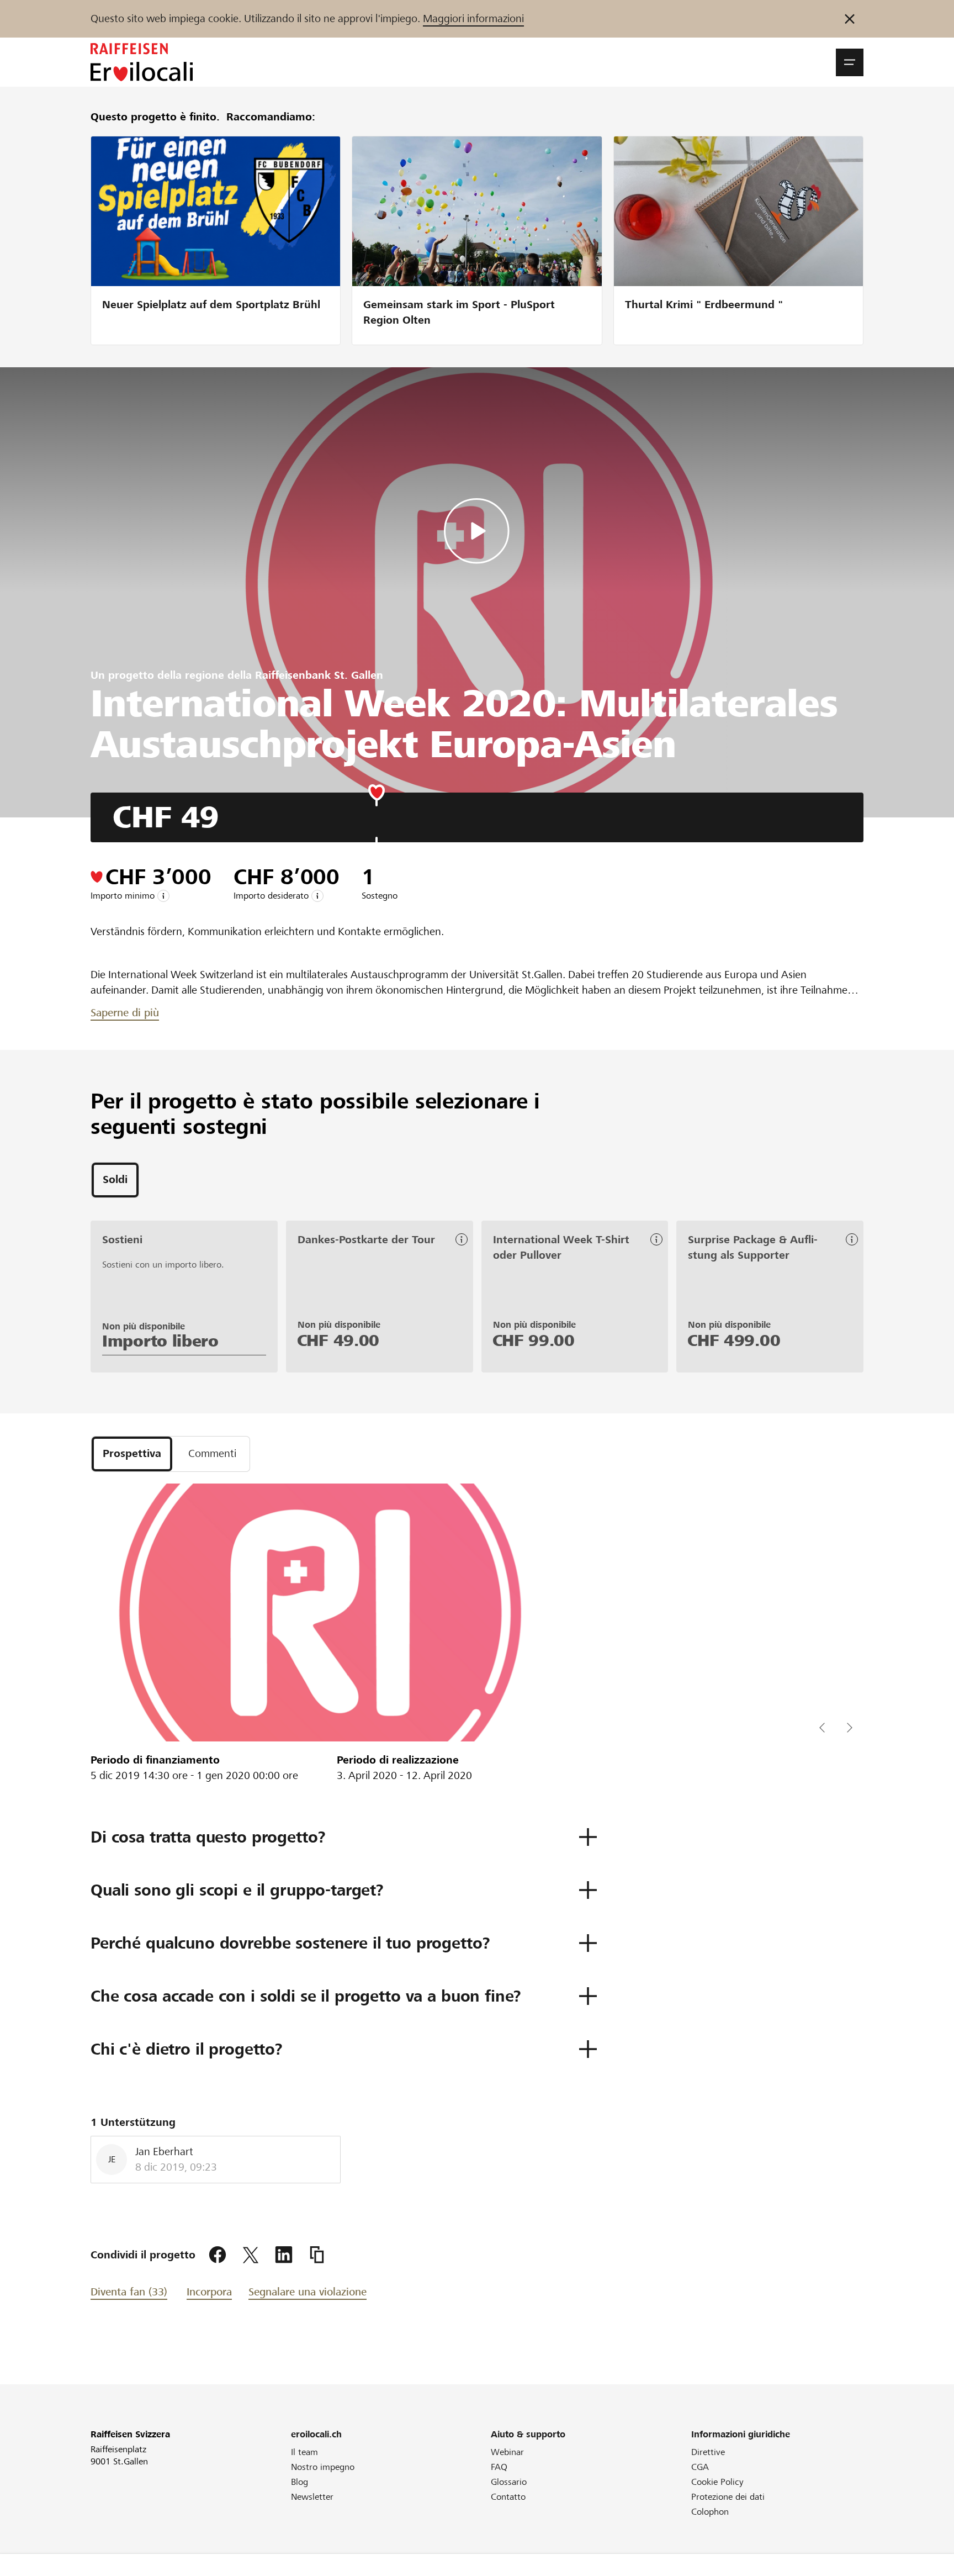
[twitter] (251, 2255)
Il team (304, 2452)
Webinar (507, 2452)
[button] (850, 62)
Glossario (509, 2482)
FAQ (499, 2467)
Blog (300, 2482)
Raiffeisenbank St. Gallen (319, 675)
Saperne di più (125, 1013)
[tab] (115, 1180)
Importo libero (160, 1341)
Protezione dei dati (728, 2497)
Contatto (508, 2497)
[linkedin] (284, 2255)
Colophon (710, 2512)
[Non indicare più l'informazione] (850, 19)
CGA (700, 2467)
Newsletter (312, 2497)
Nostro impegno (323, 2467)
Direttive (708, 2452)
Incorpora (209, 2292)
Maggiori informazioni (473, 19)
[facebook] (218, 2255)
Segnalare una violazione (308, 2292)
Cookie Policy (717, 2482)
